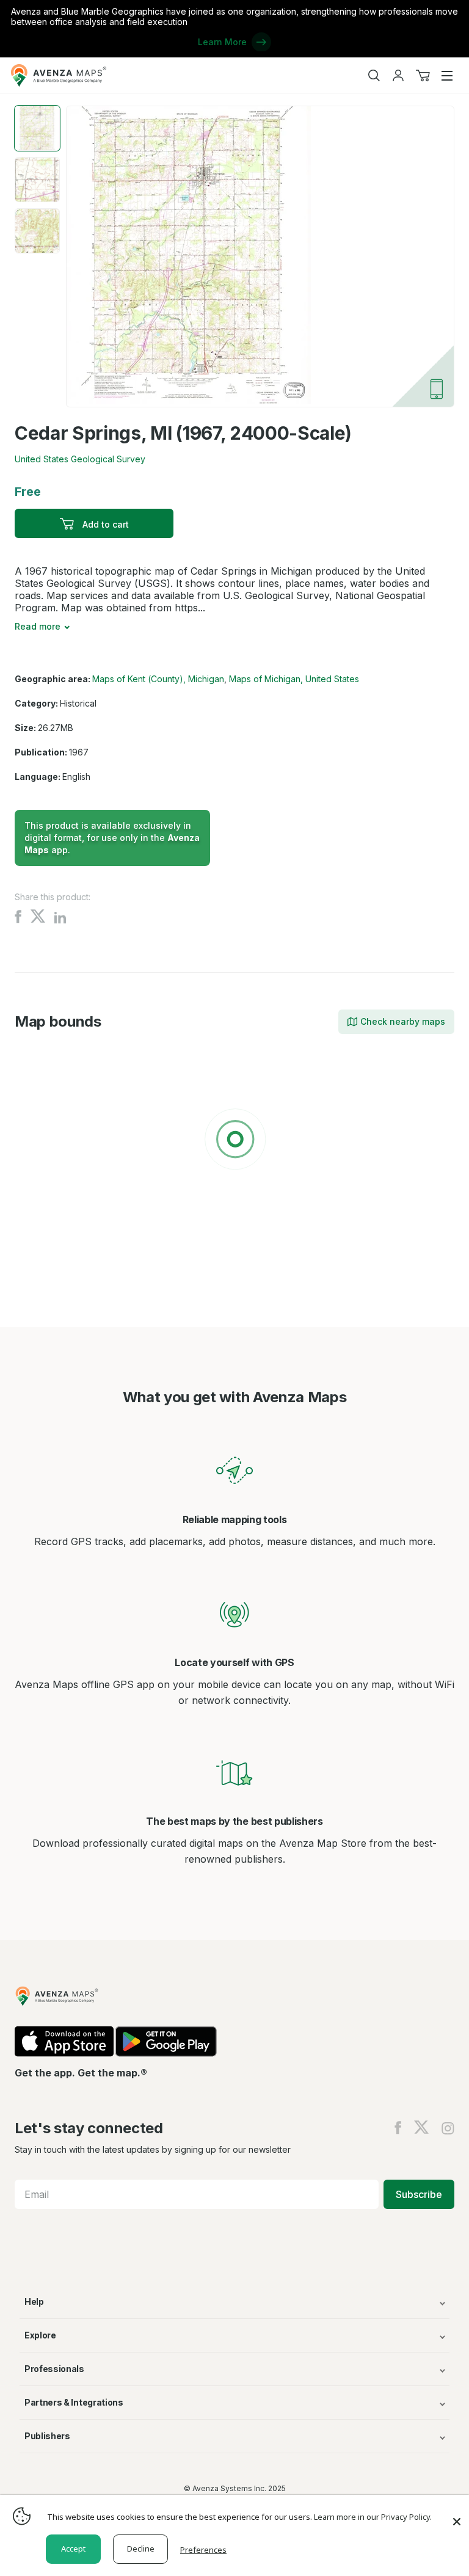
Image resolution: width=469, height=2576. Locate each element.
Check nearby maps (403, 1021)
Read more (38, 626)
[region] (234, 1141)
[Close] (457, 2516)
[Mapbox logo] (45, 1228)
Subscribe (419, 2194)
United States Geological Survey (80, 459)
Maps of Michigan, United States (294, 679)
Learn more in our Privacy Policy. (373, 2517)
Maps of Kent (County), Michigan (158, 679)
